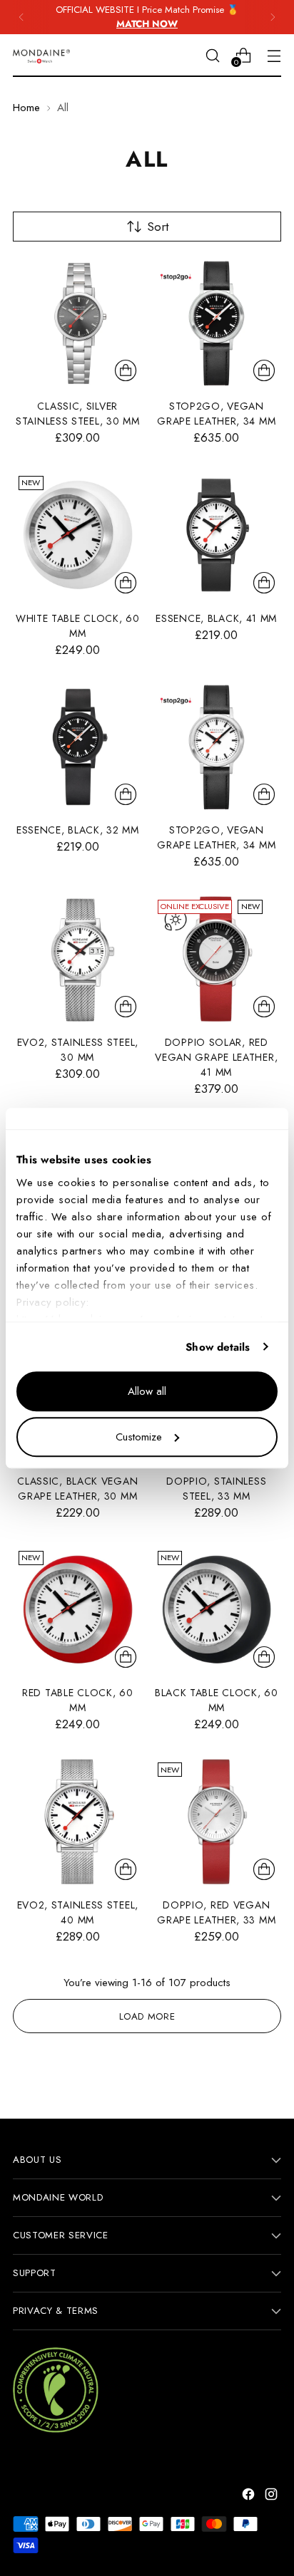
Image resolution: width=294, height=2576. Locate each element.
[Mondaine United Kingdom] (41, 56)
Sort (158, 227)
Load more (147, 2016)
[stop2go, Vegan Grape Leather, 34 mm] (217, 323)
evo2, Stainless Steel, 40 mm (78, 1912)
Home (26, 108)
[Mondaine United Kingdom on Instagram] (273, 2497)
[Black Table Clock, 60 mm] (217, 1610)
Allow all (147, 1391)
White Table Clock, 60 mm (78, 626)
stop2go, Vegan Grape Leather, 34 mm (216, 414)
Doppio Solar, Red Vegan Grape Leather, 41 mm (216, 1057)
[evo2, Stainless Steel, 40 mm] (78, 1822)
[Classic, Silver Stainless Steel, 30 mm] (78, 323)
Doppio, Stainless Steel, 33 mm (216, 1489)
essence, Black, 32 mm (78, 830)
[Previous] (21, 17)
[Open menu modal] (274, 55)
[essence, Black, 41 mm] (217, 535)
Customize (139, 1437)
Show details (218, 1347)
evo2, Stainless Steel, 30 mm (78, 1050)
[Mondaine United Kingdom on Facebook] (250, 2497)
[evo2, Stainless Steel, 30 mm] (78, 959)
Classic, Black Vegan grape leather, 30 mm (77, 1489)
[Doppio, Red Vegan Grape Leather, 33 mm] (217, 1822)
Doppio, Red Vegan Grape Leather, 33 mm (216, 1912)
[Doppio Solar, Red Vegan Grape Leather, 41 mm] (217, 959)
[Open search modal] (212, 55)
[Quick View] (126, 370)
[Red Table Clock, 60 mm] (78, 1610)
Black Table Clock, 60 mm (217, 1700)
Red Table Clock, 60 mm (77, 1700)
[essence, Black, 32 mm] (78, 747)
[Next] (273, 17)
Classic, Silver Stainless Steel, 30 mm (78, 414)
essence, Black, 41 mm (216, 618)
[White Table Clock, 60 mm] (78, 535)
